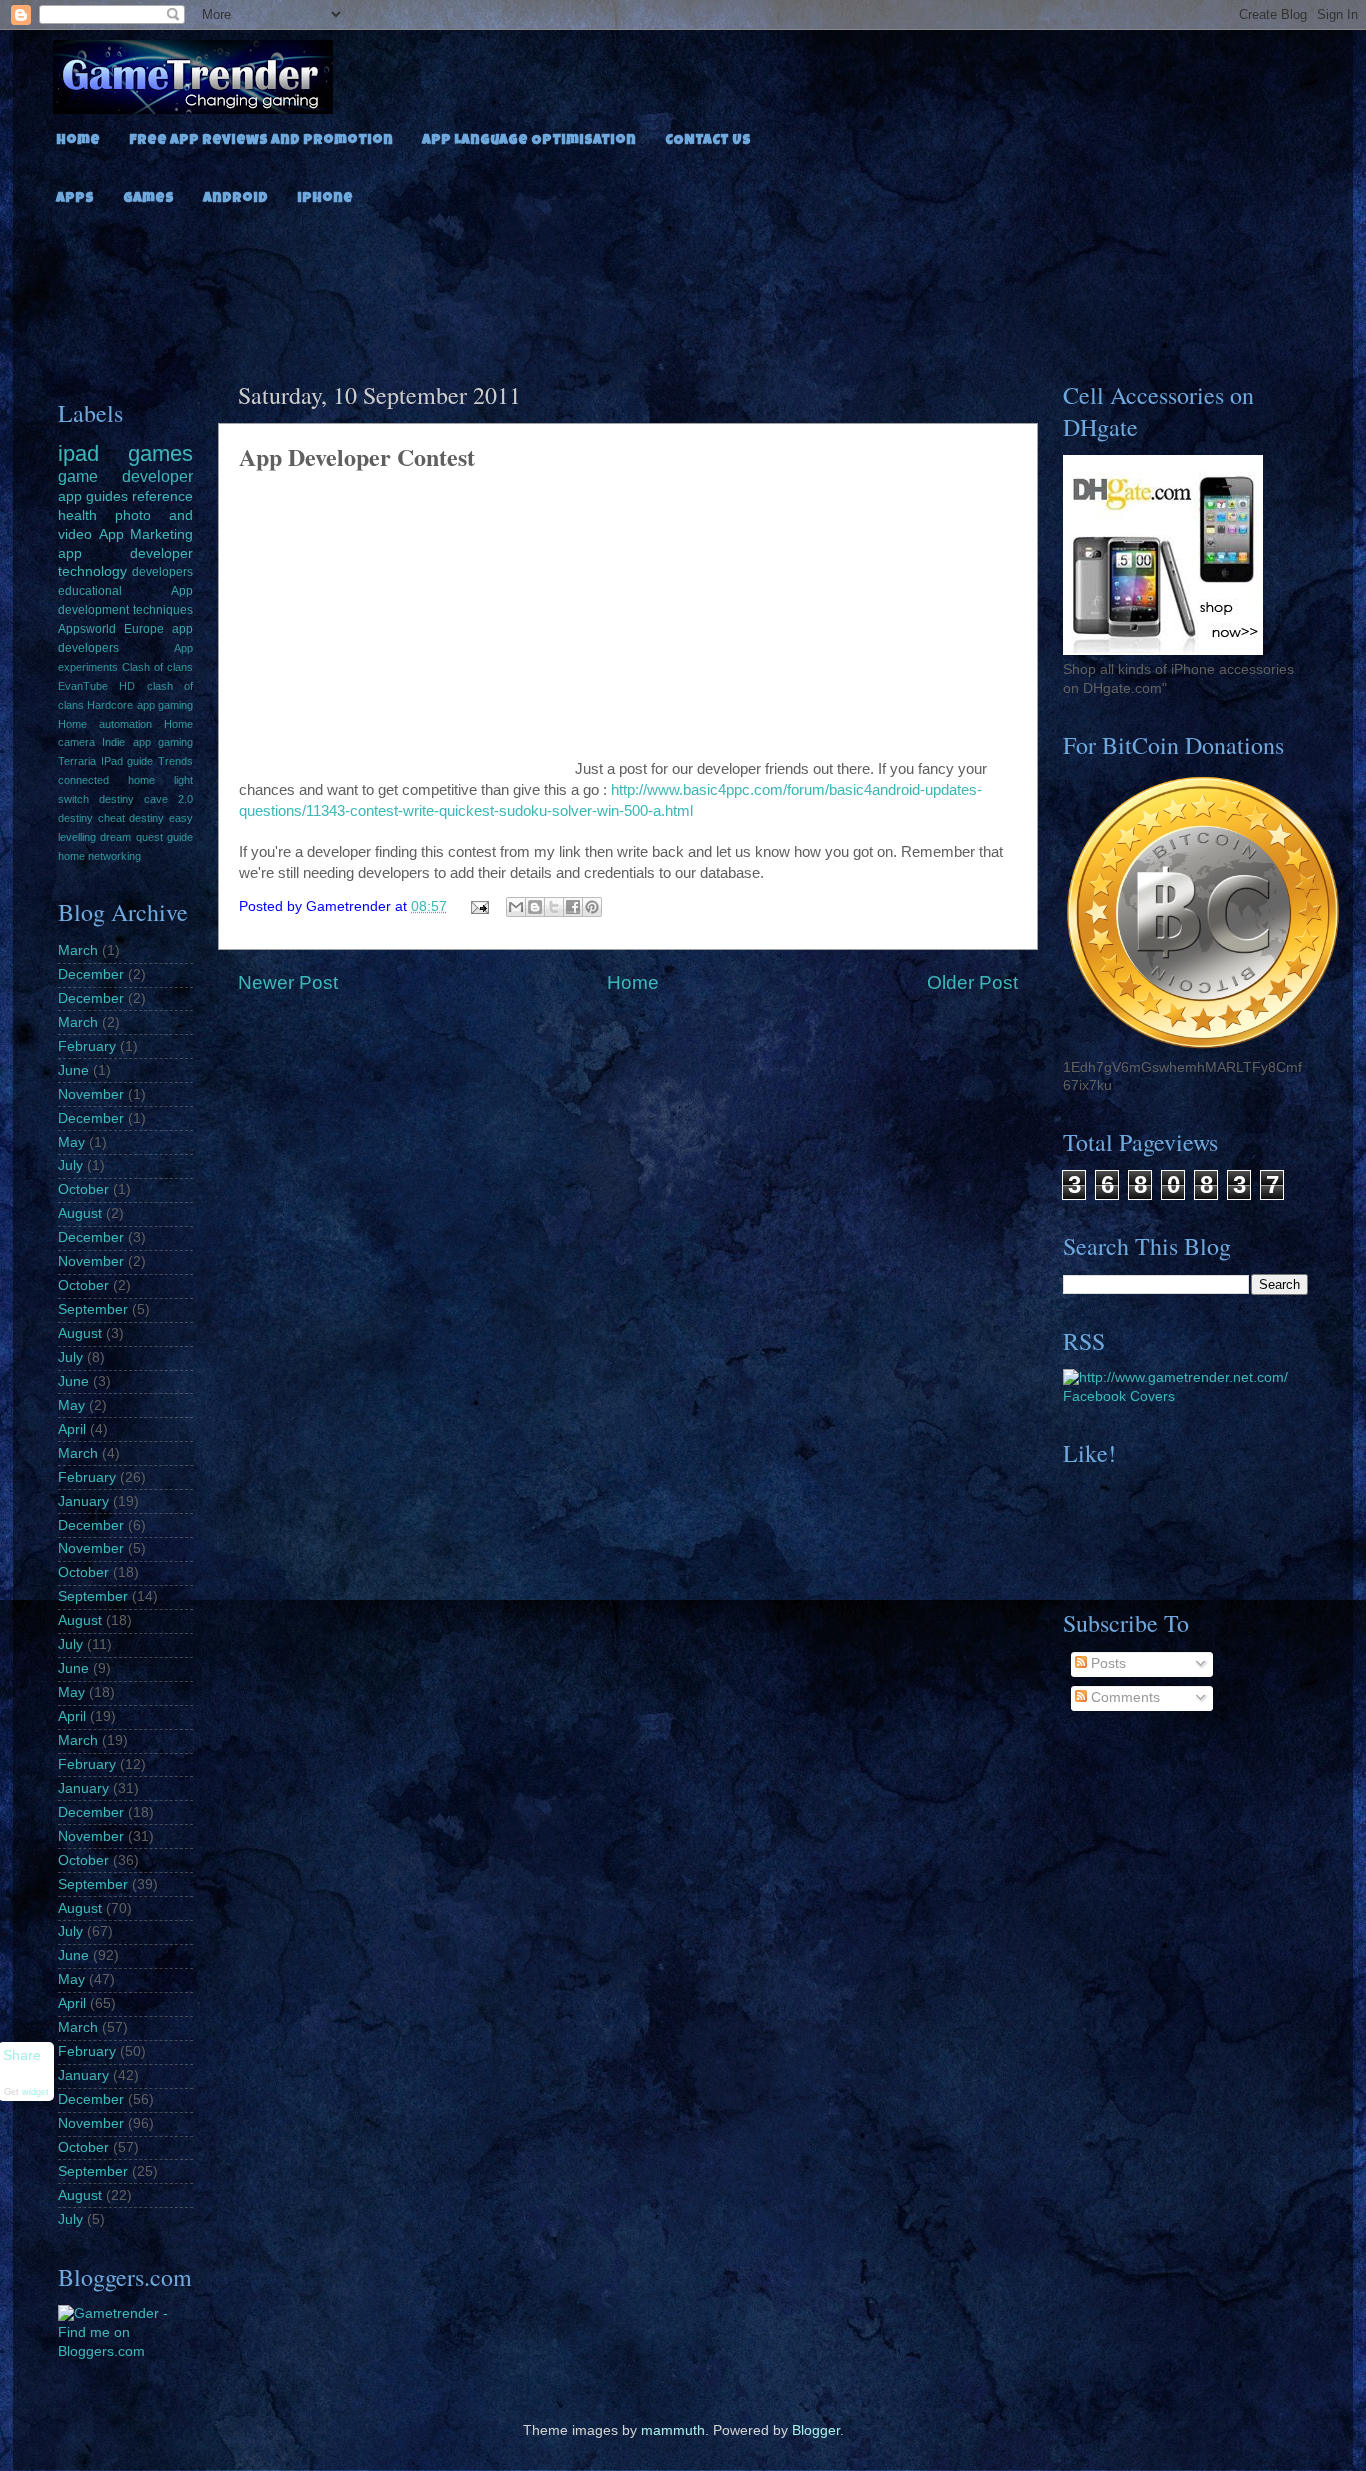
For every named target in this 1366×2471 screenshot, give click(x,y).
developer (157, 476)
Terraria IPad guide (105, 761)
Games (148, 199)
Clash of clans (157, 667)
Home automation (105, 724)
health (77, 515)
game (78, 476)
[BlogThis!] (535, 907)
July (70, 1165)
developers (162, 572)
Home (78, 141)
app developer (125, 553)
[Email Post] (479, 906)
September (93, 1309)
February (87, 1046)
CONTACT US (708, 141)
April (72, 1429)
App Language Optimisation (529, 141)
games (160, 453)
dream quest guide (146, 837)
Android (235, 199)
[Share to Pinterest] (592, 907)
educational (90, 591)
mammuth (673, 2430)
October (83, 1189)
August (80, 1213)
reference (162, 496)
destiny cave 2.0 (146, 799)
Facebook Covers (1119, 1396)
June (73, 1070)
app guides (93, 496)
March (78, 950)
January (83, 1501)
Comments (1123, 1697)
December (91, 974)
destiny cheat (91, 818)
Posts (1106, 1663)
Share (22, 2055)
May (71, 1142)
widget (35, 2092)
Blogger (816, 2430)
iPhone (325, 199)
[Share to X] (554, 907)
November (91, 1094)
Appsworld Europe (111, 629)
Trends (175, 761)
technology (92, 571)
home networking (99, 856)
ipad (78, 453)
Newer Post (288, 982)
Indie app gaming (147, 742)
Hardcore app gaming (140, 705)
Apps (75, 199)
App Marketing (146, 534)
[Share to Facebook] (573, 907)
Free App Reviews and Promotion (261, 141)
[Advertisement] (683, 288)
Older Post (972, 982)
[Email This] (516, 907)
